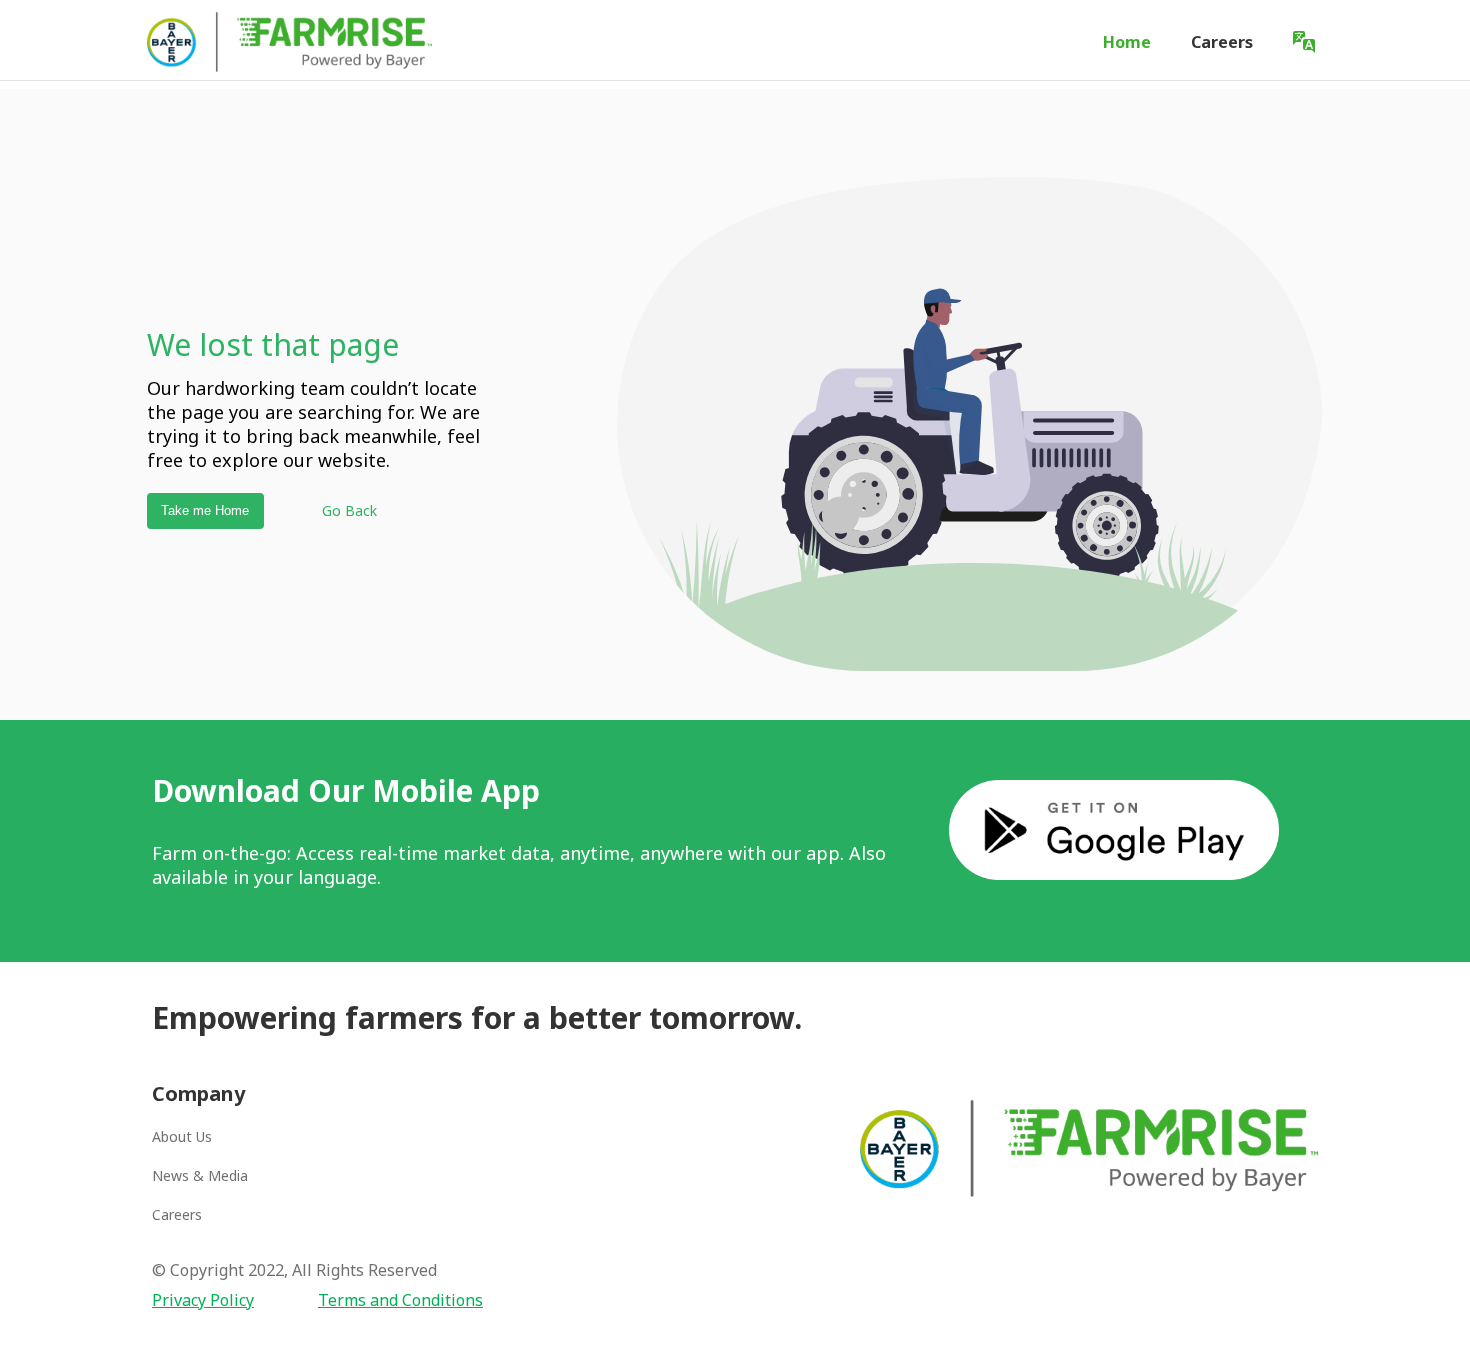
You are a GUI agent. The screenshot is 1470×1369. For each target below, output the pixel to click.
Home (1127, 42)
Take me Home (205, 510)
